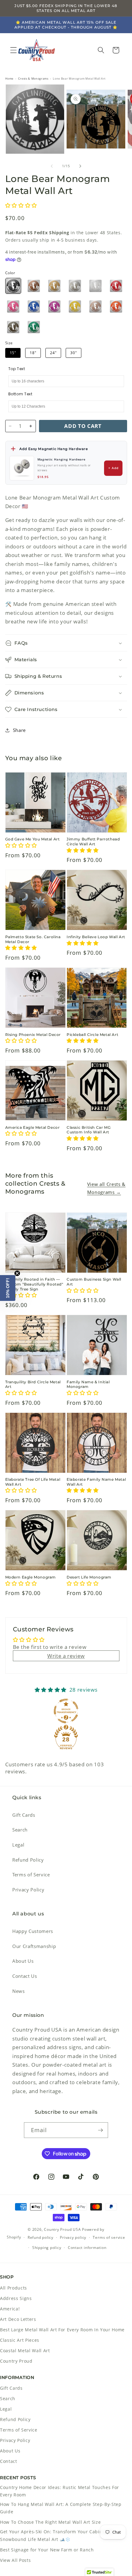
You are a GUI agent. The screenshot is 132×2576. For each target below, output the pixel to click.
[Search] (101, 50)
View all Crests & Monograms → (106, 1188)
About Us (23, 1961)
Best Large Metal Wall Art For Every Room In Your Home (62, 2330)
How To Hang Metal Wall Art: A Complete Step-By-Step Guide (61, 2508)
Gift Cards (24, 1815)
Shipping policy (47, 2248)
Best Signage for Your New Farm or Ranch (47, 2550)
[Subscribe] (100, 2130)
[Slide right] (80, 166)
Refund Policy (28, 1860)
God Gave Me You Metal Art (33, 839)
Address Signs (16, 2298)
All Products (14, 2288)
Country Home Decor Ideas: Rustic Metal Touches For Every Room (60, 2491)
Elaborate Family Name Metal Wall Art (96, 1482)
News (19, 1991)
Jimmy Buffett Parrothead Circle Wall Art (93, 842)
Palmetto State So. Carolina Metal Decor (33, 939)
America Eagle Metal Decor (33, 1127)
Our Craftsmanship (34, 1946)
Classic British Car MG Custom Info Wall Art (89, 1130)
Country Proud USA (62, 2229)
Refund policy (41, 2237)
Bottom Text (20, 394)
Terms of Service (31, 1875)
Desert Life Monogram (89, 1577)
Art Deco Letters (18, 2319)
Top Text (17, 369)
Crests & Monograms (33, 79)
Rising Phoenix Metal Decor (33, 1035)
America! (10, 2309)
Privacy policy (73, 2237)
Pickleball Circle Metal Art (92, 1035)
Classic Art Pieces (20, 2340)
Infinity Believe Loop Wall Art (96, 937)
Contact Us (25, 1976)
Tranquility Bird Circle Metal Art (33, 1384)
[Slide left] (52, 166)
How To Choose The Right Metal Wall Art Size (50, 2522)
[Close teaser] (17, 1273)
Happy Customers (33, 1931)
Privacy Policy (28, 1890)
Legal (18, 1845)
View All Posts (15, 2560)
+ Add (114, 468)
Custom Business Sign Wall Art (94, 1282)
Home (10, 79)
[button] (14, 50)
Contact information (87, 2248)
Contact (9, 2461)
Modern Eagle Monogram (31, 1577)
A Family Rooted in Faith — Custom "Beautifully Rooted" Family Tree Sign (34, 1284)
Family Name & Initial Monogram (88, 1384)
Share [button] (19, 730)
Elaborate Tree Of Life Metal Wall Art (33, 1482)
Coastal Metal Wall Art (25, 2351)
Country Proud (16, 2361)
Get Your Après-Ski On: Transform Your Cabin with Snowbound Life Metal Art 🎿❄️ (57, 2535)
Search (20, 1830)
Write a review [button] (66, 1656)
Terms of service (109, 2237)
